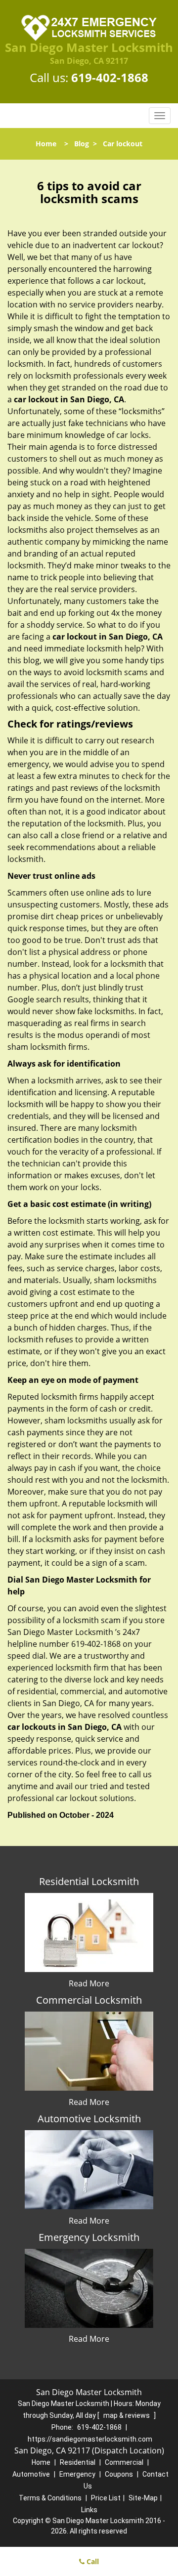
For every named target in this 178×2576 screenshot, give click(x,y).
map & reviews (127, 2415)
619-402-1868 (110, 77)
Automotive (31, 2474)
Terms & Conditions (50, 2498)
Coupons (119, 2474)
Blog (82, 144)
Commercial (124, 2462)
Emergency (77, 2474)
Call (92, 2561)
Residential (78, 2462)
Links (89, 2510)
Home (46, 144)
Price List (106, 2498)
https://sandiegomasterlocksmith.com (90, 2439)
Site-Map (143, 2498)
